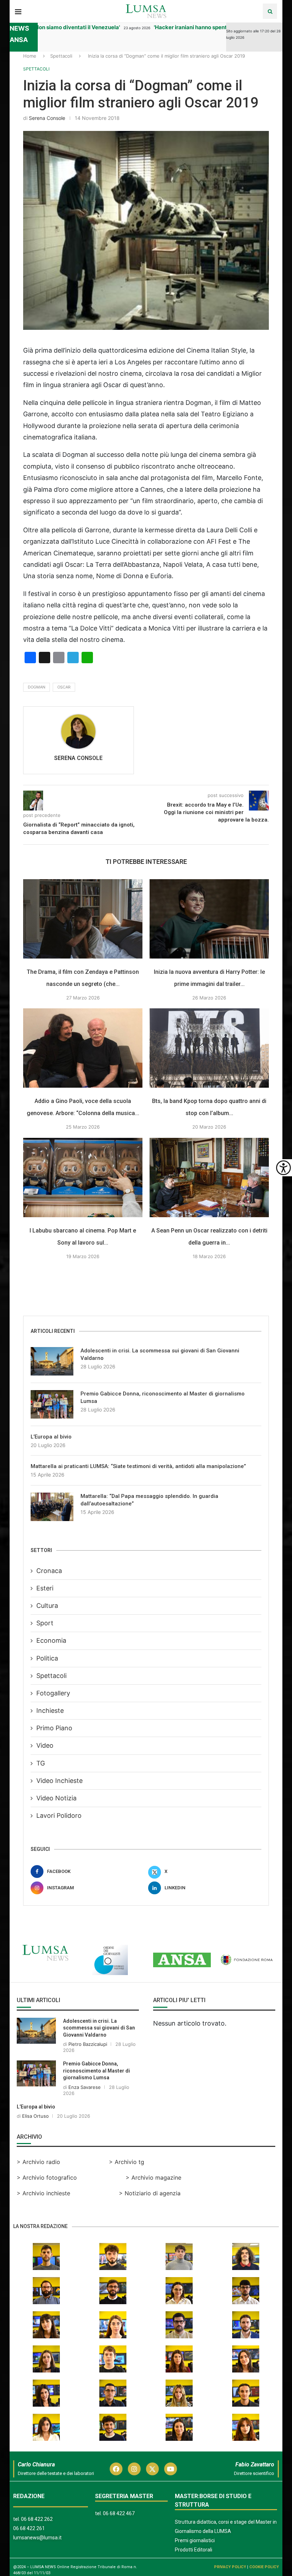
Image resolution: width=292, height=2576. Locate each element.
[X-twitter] (152, 2469)
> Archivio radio (38, 2162)
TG (41, 1763)
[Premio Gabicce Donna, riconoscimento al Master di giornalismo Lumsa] (52, 1404)
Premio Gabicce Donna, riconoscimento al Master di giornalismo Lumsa (163, 1397)
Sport (45, 1623)
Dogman (36, 687)
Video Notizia (56, 1798)
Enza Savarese (85, 2087)
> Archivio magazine (153, 2178)
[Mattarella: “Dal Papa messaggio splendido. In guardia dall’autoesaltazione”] (52, 1507)
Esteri (45, 1588)
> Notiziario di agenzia (150, 2193)
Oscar (64, 687)
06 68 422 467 (119, 2513)
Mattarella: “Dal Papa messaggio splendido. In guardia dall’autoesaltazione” (149, 1500)
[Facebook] (116, 2469)
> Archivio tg (127, 2162)
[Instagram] (134, 2469)
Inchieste (50, 1711)
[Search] (270, 11)
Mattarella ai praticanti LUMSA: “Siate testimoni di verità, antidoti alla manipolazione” (138, 1466)
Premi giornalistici (195, 2540)
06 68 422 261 (29, 2528)
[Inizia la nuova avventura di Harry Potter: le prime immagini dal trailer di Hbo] (209, 919)
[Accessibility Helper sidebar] (283, 1168)
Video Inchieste (59, 1781)
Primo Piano (54, 1728)
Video (45, 1745)
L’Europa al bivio (51, 1437)
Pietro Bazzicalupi (88, 2044)
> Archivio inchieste (43, 2193)
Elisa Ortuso (35, 2116)
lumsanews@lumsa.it (37, 2538)
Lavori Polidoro (59, 1815)
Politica (47, 1658)
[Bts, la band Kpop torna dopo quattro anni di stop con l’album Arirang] (209, 1048)
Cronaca (49, 1571)
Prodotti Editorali (194, 2550)
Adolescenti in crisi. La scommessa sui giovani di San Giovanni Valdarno (160, 1354)
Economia (51, 1640)
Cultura (47, 1606)
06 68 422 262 (37, 2519)
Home (30, 56)
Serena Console (47, 118)
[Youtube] (171, 2469)
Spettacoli (61, 56)
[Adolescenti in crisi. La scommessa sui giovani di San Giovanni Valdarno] (52, 1361)
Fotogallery (53, 1693)
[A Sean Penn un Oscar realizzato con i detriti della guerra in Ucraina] (209, 1178)
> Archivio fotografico (47, 2178)
